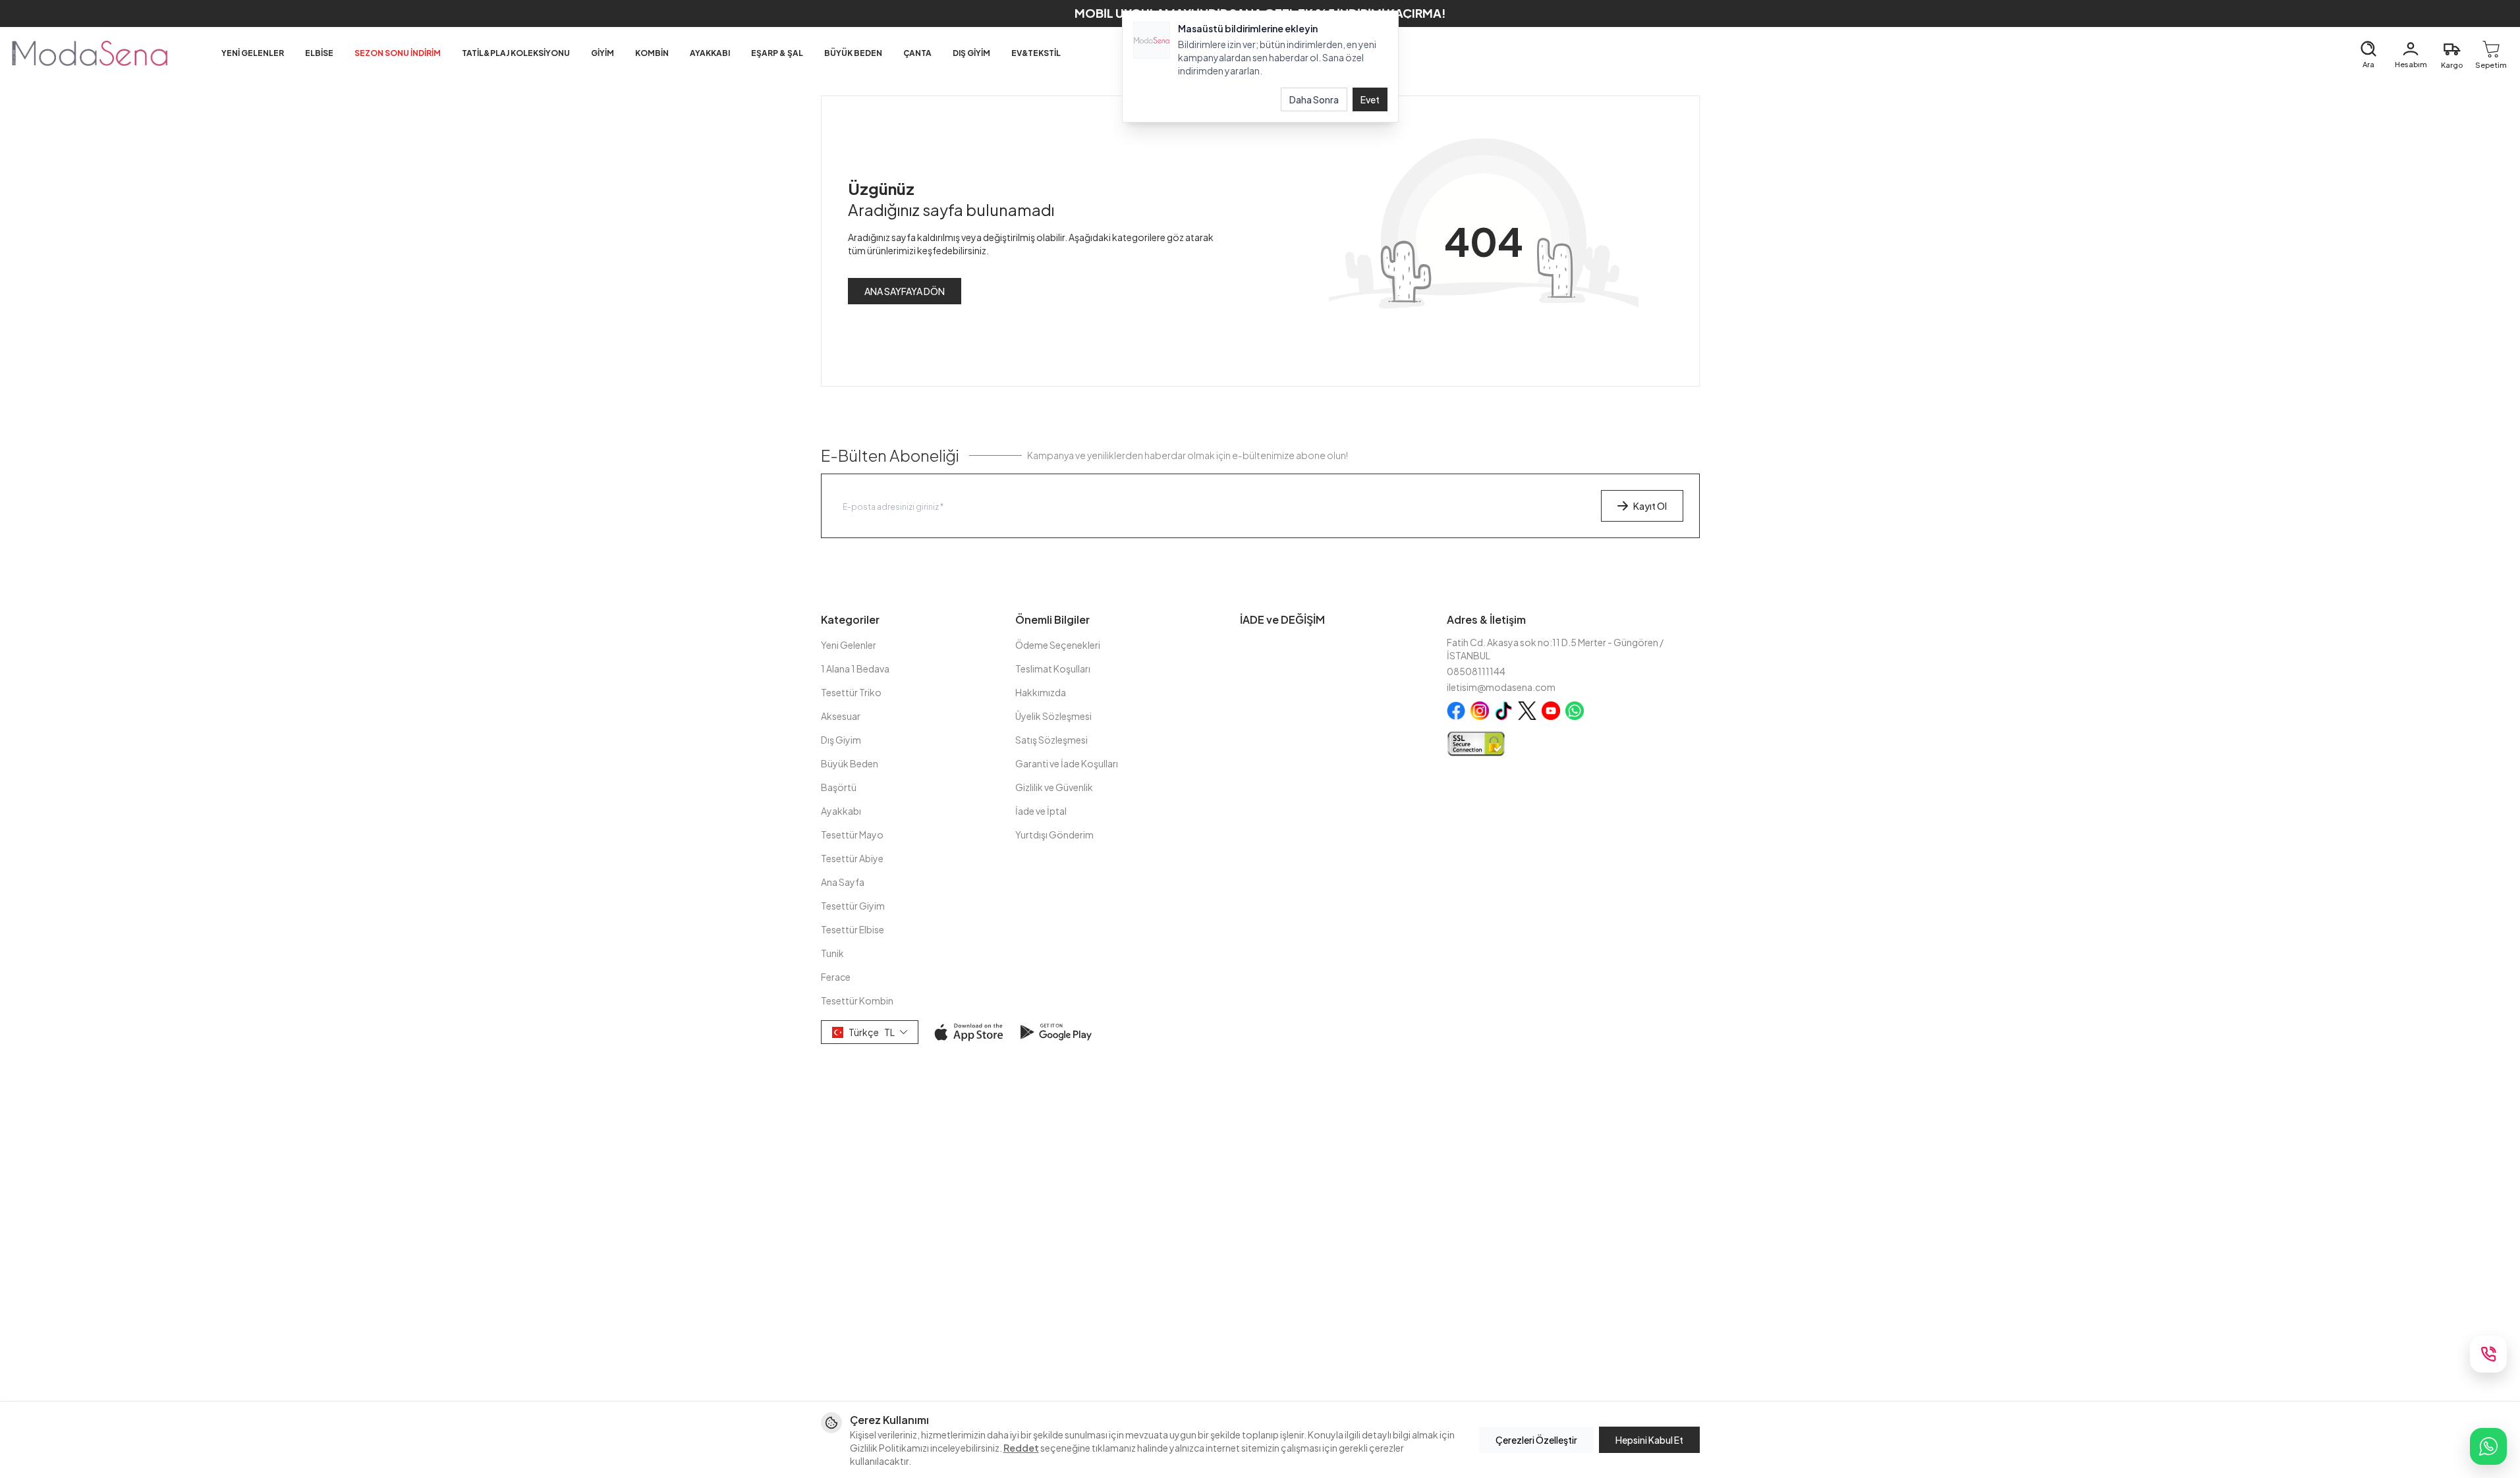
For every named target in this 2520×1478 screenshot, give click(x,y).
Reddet (1021, 1448)
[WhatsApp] (2488, 1446)
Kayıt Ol (1650, 506)
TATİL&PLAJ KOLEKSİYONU (516, 53)
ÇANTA (917, 53)
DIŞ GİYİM (971, 53)
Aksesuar (841, 716)
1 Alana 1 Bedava (855, 669)
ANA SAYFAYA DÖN (905, 291)
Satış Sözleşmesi (1051, 740)
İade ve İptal (1041, 811)
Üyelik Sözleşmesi (1053, 716)
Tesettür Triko (851, 692)
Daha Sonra (1314, 99)
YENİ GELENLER (253, 53)
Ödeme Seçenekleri (1058, 645)
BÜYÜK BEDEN (853, 53)
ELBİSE (319, 53)
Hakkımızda (1041, 692)
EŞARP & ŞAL (777, 53)
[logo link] (90, 53)
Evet (1370, 99)
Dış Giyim (841, 740)
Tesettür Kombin (857, 1000)
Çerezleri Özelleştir (1536, 1440)
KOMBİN (652, 53)
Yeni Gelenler (849, 645)
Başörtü (839, 787)
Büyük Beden (850, 763)
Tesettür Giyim (853, 906)
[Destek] (2488, 1354)
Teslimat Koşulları (1053, 669)
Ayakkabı (841, 811)
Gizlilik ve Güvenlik (1054, 787)
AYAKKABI (710, 53)
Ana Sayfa (843, 882)
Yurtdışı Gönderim (1054, 835)
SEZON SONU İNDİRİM (398, 53)
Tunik (832, 953)
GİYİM (602, 53)
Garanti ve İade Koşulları (1067, 763)
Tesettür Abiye (852, 858)
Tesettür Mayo (852, 835)
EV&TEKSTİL (1036, 53)
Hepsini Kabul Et (1649, 1440)
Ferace (836, 977)
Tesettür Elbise (853, 929)
